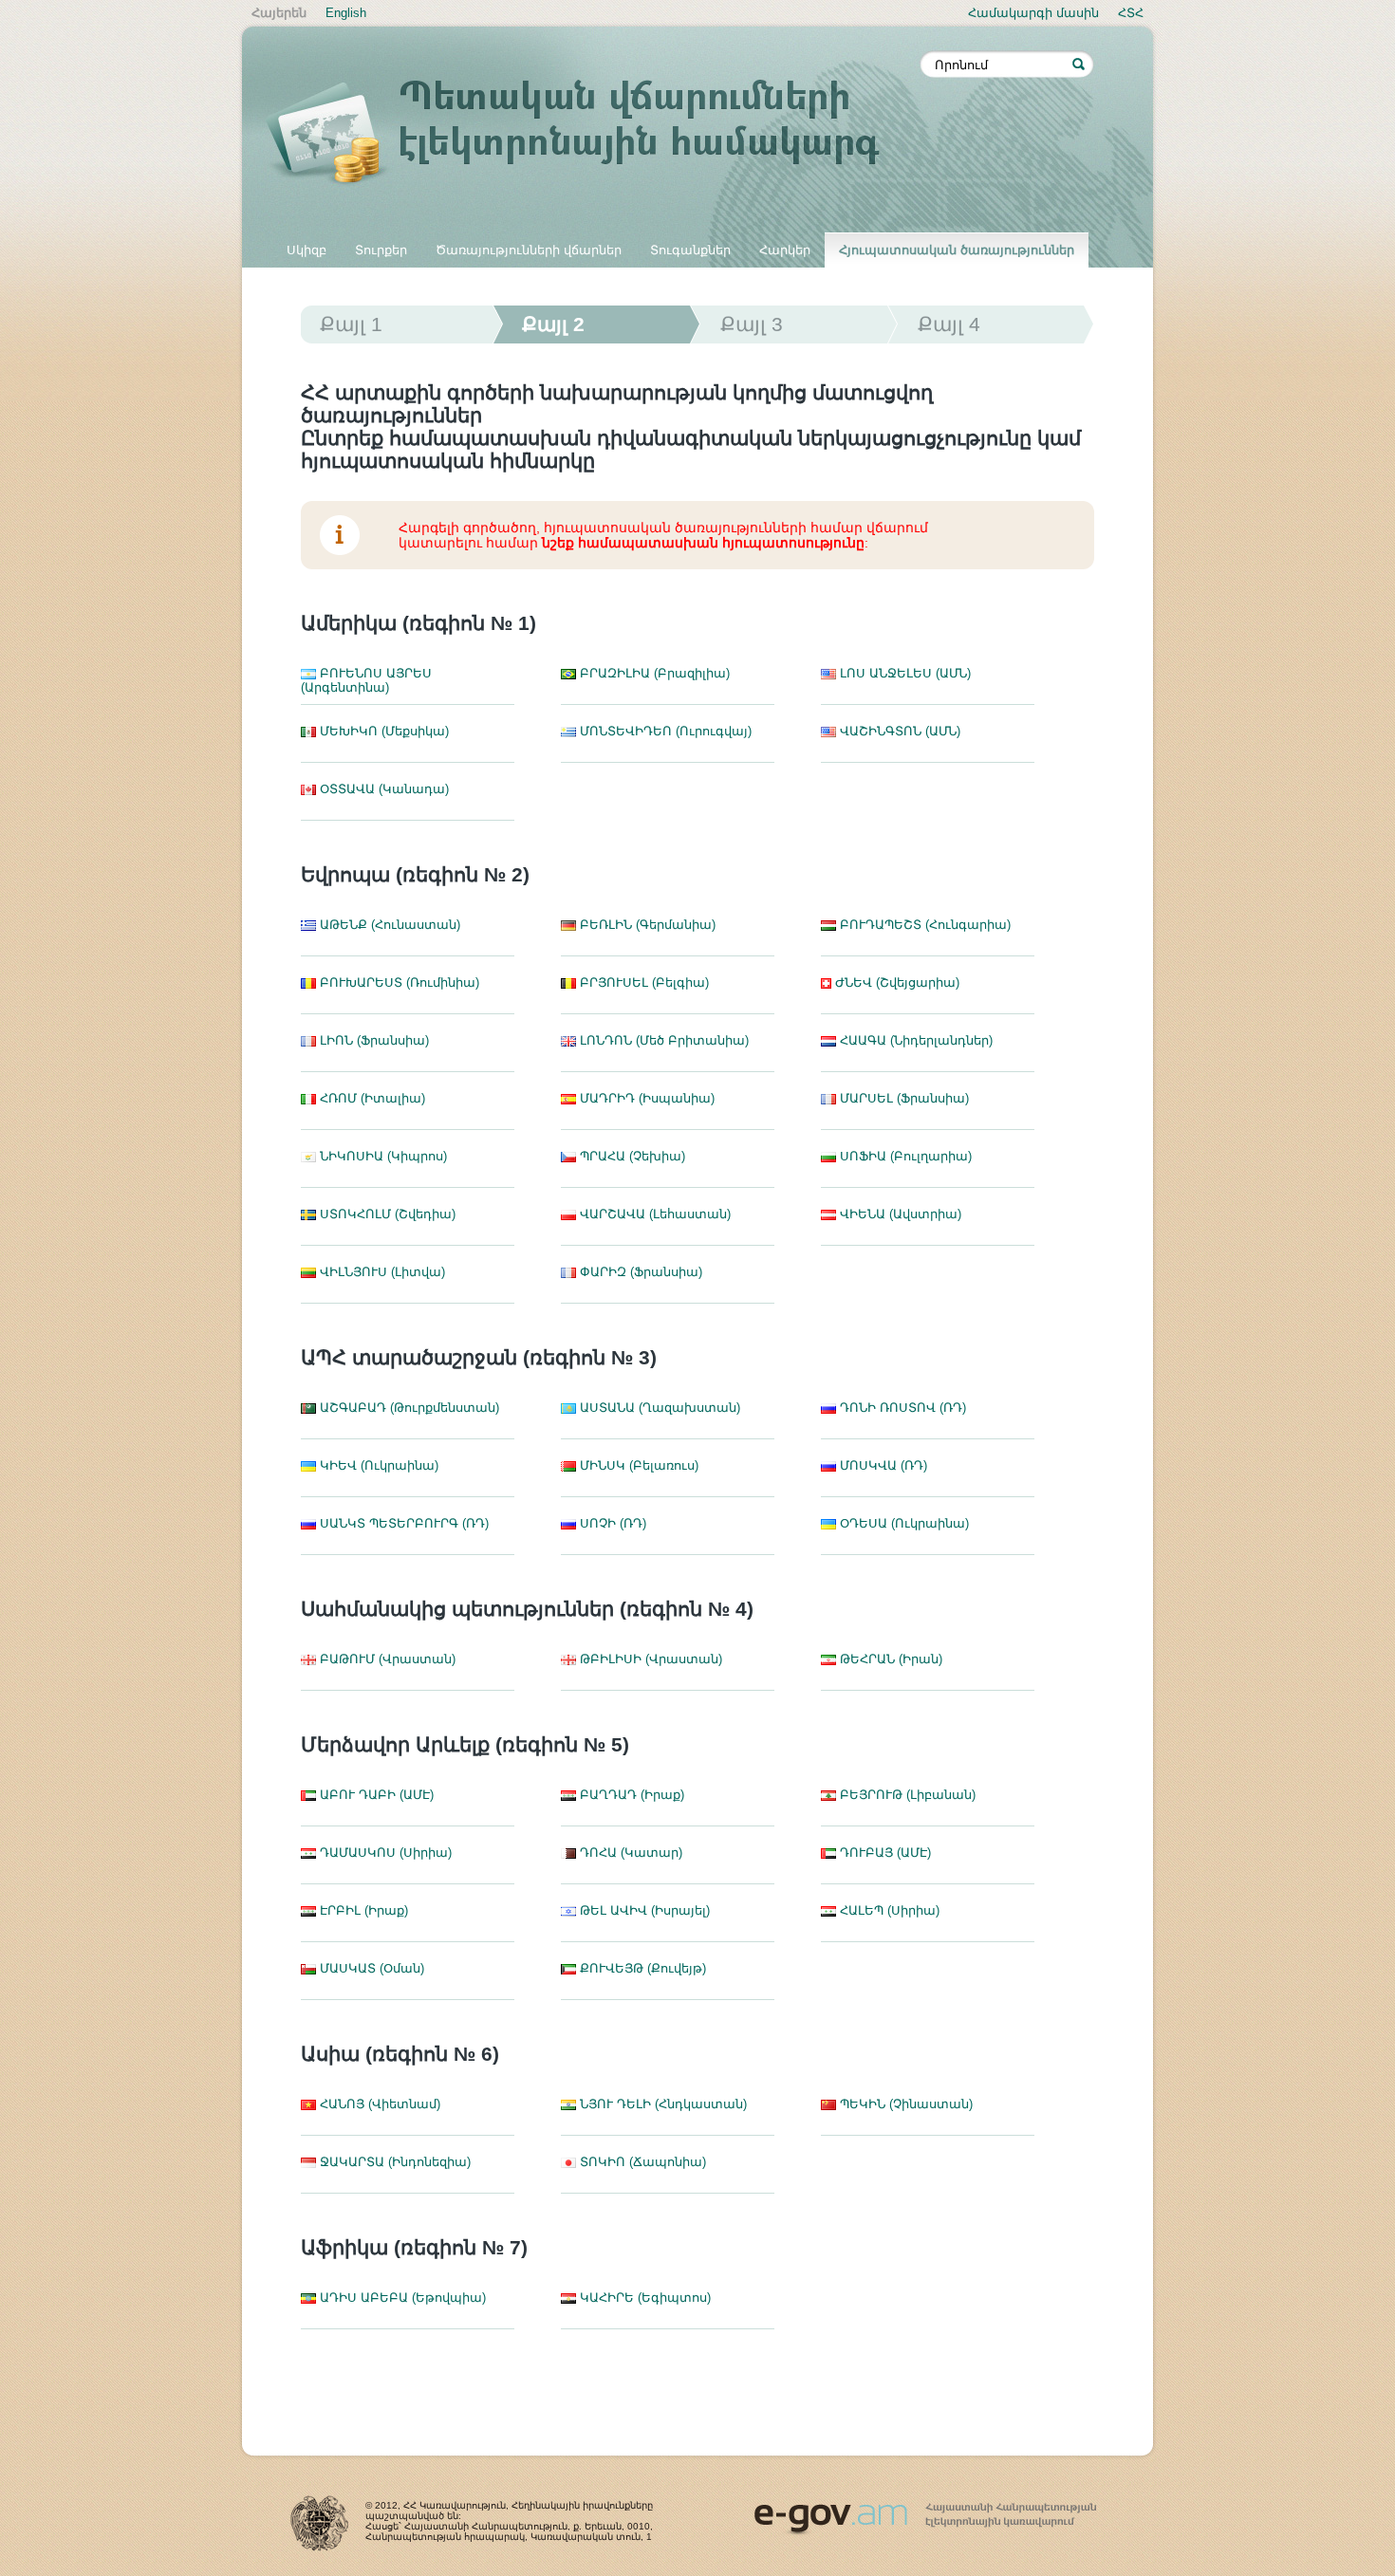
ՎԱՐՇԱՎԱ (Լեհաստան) (653, 1214)
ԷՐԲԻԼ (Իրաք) (362, 1910)
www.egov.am (925, 2511)
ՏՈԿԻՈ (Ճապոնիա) (641, 2162)
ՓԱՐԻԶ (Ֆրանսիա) (639, 1272)
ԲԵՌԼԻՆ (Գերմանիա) (646, 925)
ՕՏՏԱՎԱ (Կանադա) (382, 789)
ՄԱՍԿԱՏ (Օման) (370, 1968)
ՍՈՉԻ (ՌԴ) (611, 1523)
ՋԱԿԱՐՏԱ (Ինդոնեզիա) (393, 2162)
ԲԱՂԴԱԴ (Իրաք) (630, 1795)
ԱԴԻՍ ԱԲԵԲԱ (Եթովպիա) (401, 2298)
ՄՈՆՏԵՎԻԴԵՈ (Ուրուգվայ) (664, 731)
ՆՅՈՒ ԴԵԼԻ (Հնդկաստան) (661, 2104)
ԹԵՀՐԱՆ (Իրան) (889, 1659)
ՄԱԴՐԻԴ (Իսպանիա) (645, 1098)
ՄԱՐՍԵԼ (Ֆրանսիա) (902, 1098)
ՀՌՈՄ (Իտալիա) (371, 1098)
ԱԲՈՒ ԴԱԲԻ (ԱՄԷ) (375, 1795)
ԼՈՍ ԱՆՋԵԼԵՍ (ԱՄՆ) (903, 673)
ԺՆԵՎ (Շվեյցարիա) (895, 982)
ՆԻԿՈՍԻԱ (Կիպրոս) (381, 1156)
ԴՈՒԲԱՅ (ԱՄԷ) (883, 1853)
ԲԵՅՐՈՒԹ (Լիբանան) (906, 1795)
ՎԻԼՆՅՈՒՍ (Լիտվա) (381, 1272)
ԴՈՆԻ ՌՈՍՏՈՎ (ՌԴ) (901, 1408)
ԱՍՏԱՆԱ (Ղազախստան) (658, 1408)
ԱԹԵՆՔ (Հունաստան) (388, 925)
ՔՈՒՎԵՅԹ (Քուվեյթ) (641, 1968)
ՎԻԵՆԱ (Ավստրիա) (899, 1214)
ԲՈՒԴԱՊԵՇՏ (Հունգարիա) (923, 925)
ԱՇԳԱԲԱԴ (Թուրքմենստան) (408, 1408)
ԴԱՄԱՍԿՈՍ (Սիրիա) (384, 1853)
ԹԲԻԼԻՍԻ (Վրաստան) (649, 1659)
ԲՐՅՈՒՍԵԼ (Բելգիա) (642, 982)
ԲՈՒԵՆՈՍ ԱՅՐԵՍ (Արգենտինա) (366, 680)
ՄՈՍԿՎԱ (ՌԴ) (882, 1465)
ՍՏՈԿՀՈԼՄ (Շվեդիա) (386, 1214)
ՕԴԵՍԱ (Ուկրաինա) (902, 1523)
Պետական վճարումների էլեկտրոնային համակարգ (593, 135)
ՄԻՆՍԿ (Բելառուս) (637, 1465)
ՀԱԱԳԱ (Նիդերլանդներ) (914, 1040)
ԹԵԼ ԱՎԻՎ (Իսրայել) (643, 1910)
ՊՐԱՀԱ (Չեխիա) (631, 1156)
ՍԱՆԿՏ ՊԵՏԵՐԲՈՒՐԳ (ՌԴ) (402, 1523)
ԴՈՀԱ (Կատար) (629, 1853)
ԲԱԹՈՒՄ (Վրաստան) (386, 1659)
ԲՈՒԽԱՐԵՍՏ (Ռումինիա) (398, 982)
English (346, 13)
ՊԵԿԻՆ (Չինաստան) (904, 2104)
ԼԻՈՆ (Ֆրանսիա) (372, 1040)
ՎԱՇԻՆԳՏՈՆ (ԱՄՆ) (898, 731)
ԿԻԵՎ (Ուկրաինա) (377, 1465)
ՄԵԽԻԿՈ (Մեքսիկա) (382, 731)
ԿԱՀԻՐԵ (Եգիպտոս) (643, 2298)
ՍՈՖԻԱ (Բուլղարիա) (904, 1156)
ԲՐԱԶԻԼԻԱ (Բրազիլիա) (653, 673)
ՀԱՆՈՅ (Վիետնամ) (378, 2104)
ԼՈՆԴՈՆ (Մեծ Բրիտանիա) (662, 1040)
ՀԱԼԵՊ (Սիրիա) (888, 1910)
